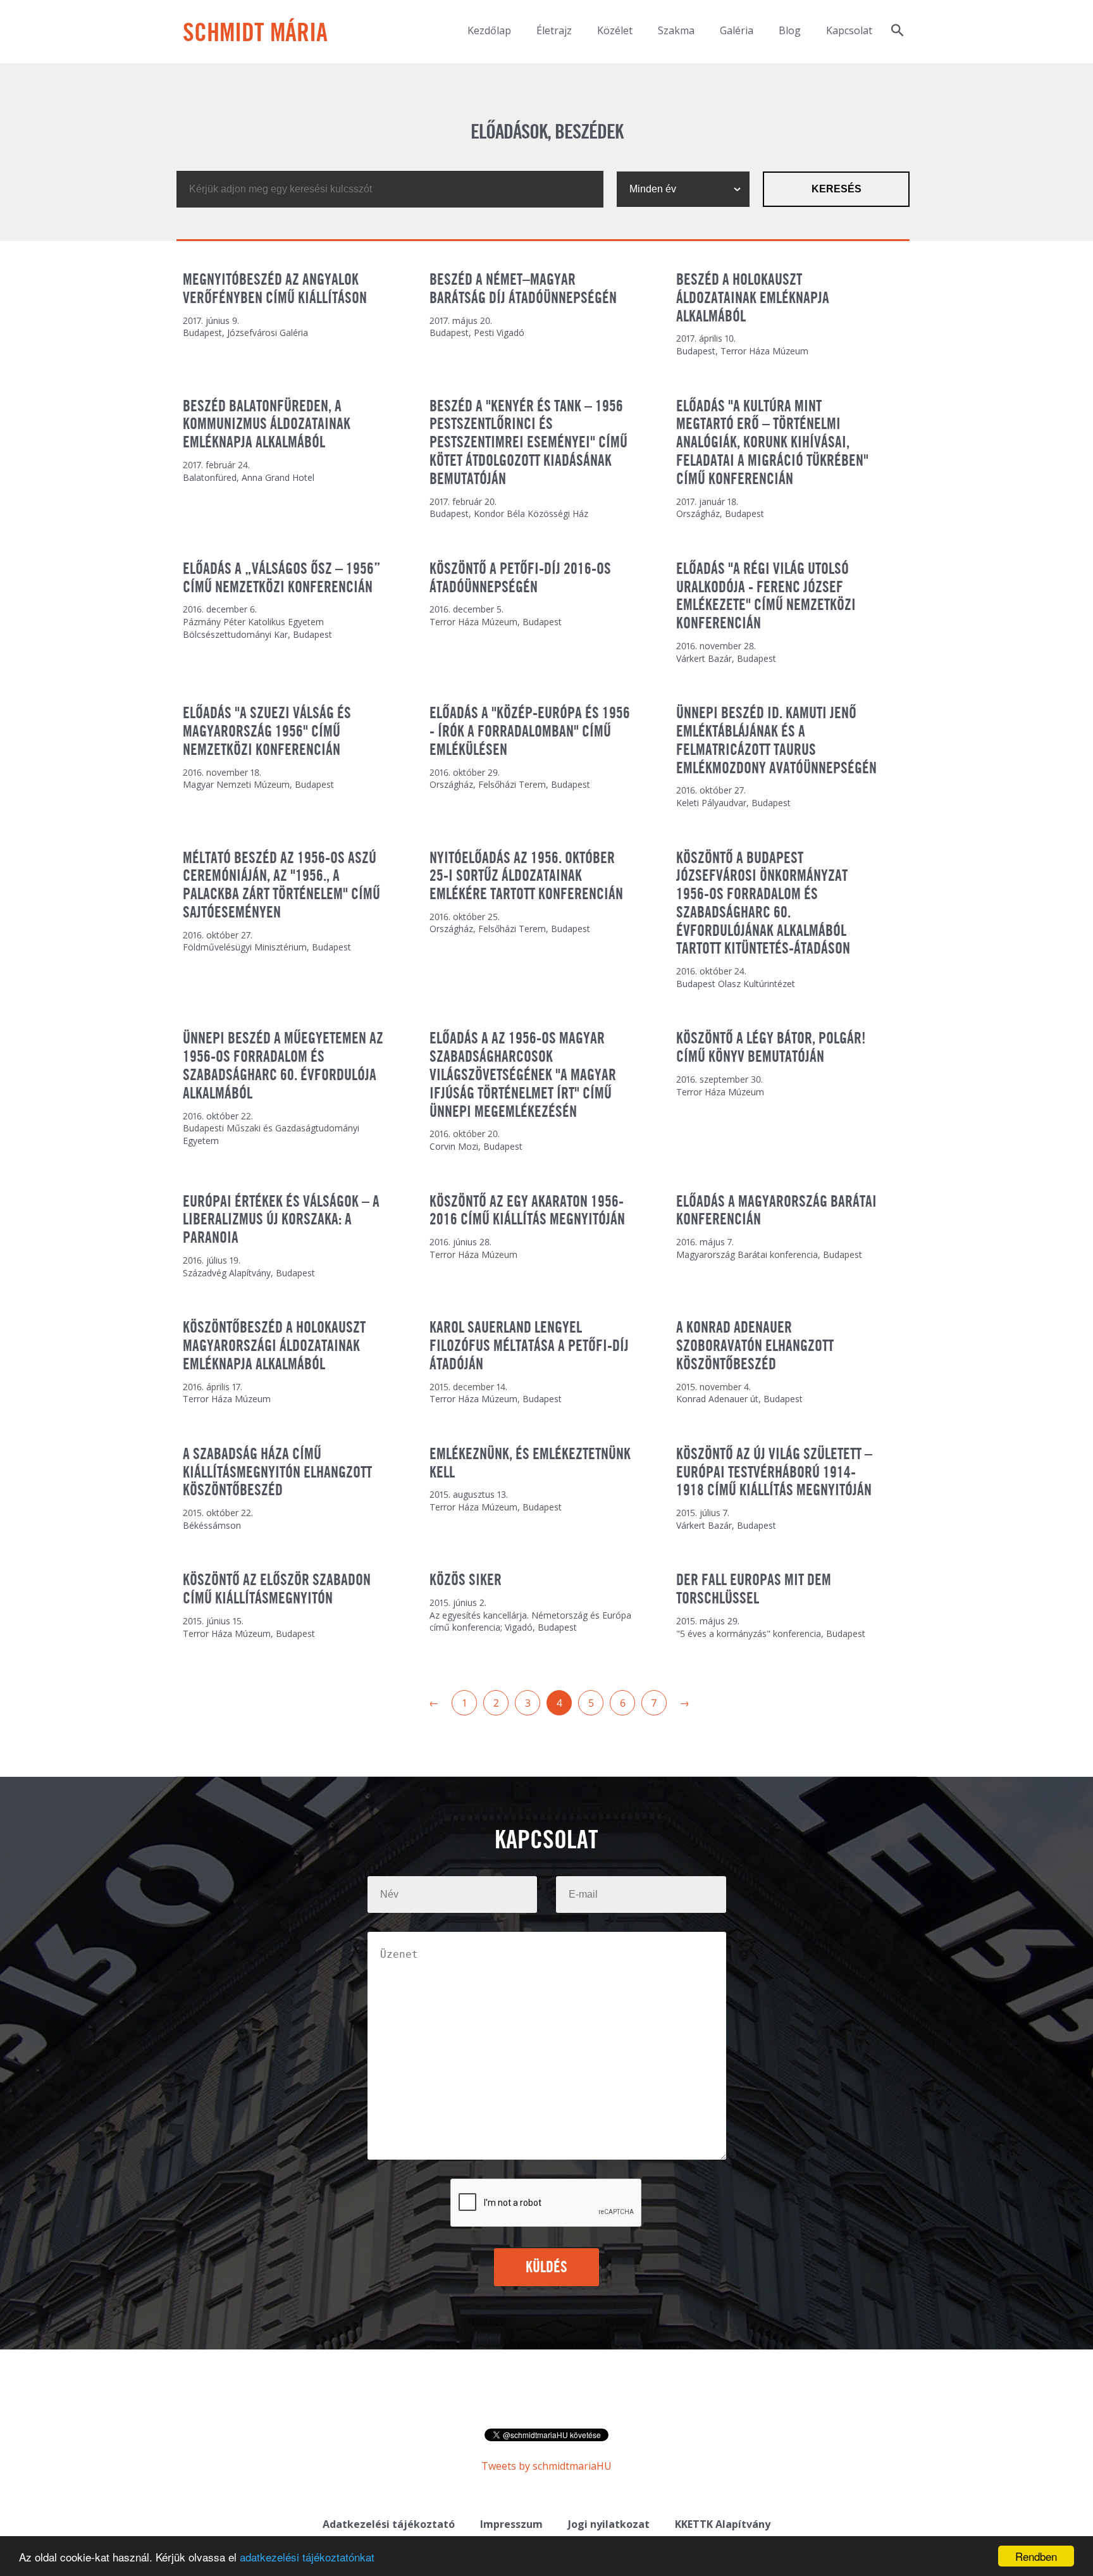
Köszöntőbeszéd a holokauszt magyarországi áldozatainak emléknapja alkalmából (274, 1347)
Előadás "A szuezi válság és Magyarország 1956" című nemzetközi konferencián (267, 732)
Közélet (615, 30)
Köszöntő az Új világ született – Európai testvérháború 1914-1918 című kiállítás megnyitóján (774, 1473)
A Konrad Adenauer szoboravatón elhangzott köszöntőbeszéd (755, 1347)
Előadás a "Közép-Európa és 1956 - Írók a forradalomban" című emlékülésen (530, 732)
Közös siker (466, 1581)
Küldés (547, 2268)
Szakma (676, 30)
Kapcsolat (849, 30)
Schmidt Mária (255, 34)
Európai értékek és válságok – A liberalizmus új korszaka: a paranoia (281, 1221)
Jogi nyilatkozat (609, 2524)
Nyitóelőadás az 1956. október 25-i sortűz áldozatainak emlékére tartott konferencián (526, 877)
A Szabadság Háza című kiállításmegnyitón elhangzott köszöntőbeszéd (277, 1473)
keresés (837, 189)
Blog (790, 30)
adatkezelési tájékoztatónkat (307, 2557)
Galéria (737, 30)
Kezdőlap (489, 30)
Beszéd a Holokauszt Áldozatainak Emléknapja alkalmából (753, 299)
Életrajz (554, 30)
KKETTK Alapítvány (723, 2524)
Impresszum (511, 2524)
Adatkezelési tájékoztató (389, 2524)
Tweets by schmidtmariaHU (546, 2466)
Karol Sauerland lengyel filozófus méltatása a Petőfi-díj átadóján (529, 1347)
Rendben (1036, 2556)
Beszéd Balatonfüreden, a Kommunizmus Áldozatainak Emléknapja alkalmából (267, 425)
